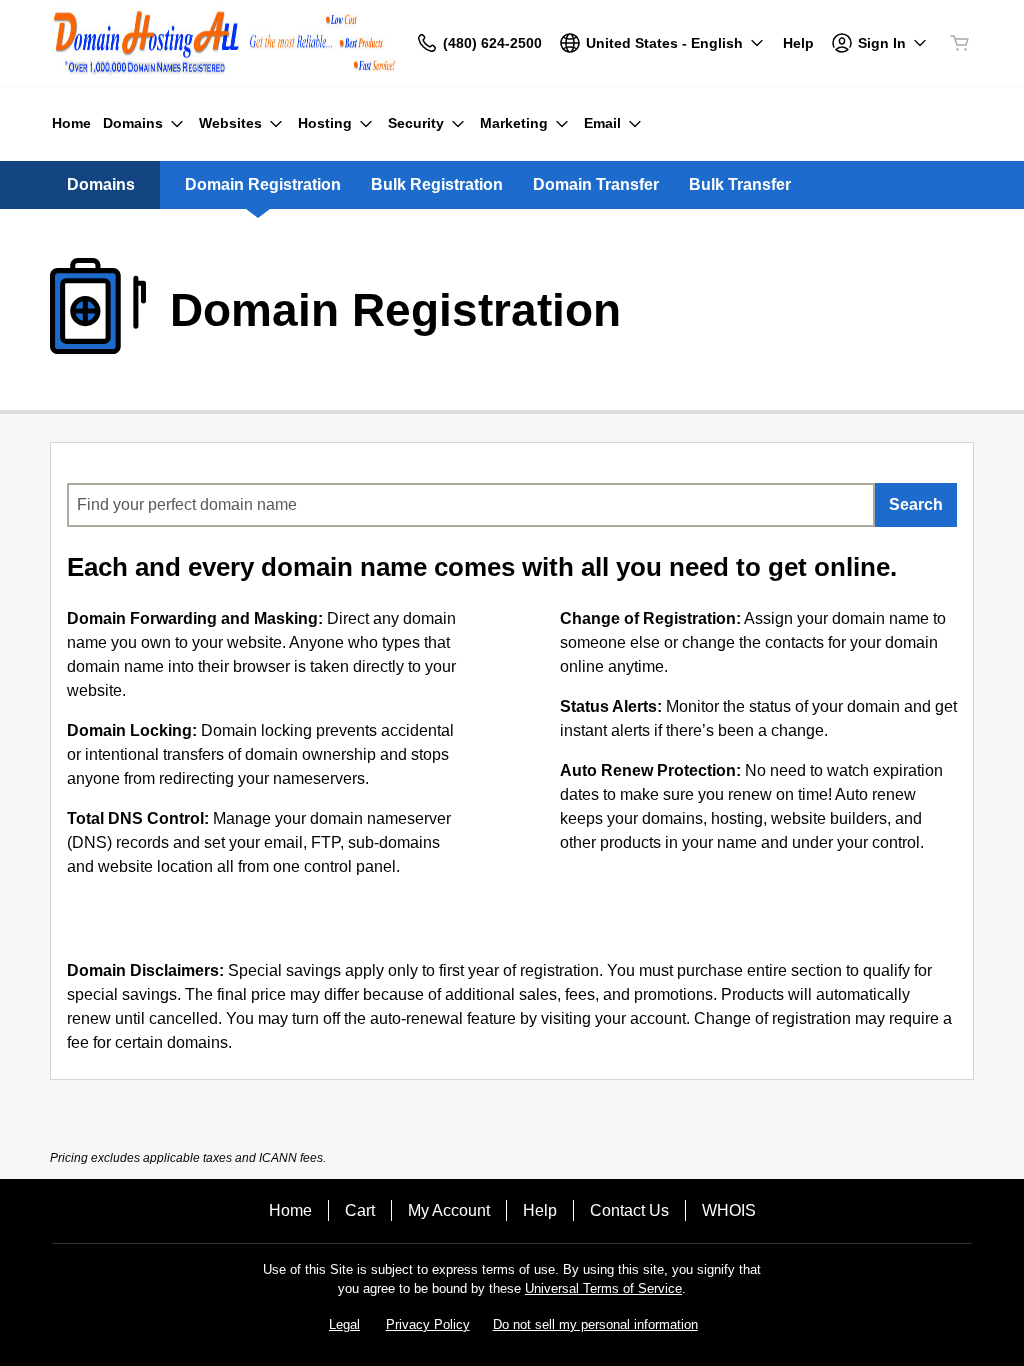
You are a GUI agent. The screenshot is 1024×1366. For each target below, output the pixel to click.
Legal (344, 1324)
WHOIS (729, 1210)
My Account (449, 1210)
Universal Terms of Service (603, 1288)
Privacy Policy (428, 1324)
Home (290, 1210)
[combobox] (471, 505)
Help (540, 1210)
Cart (360, 1210)
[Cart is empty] (960, 43)
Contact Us (629, 1210)
